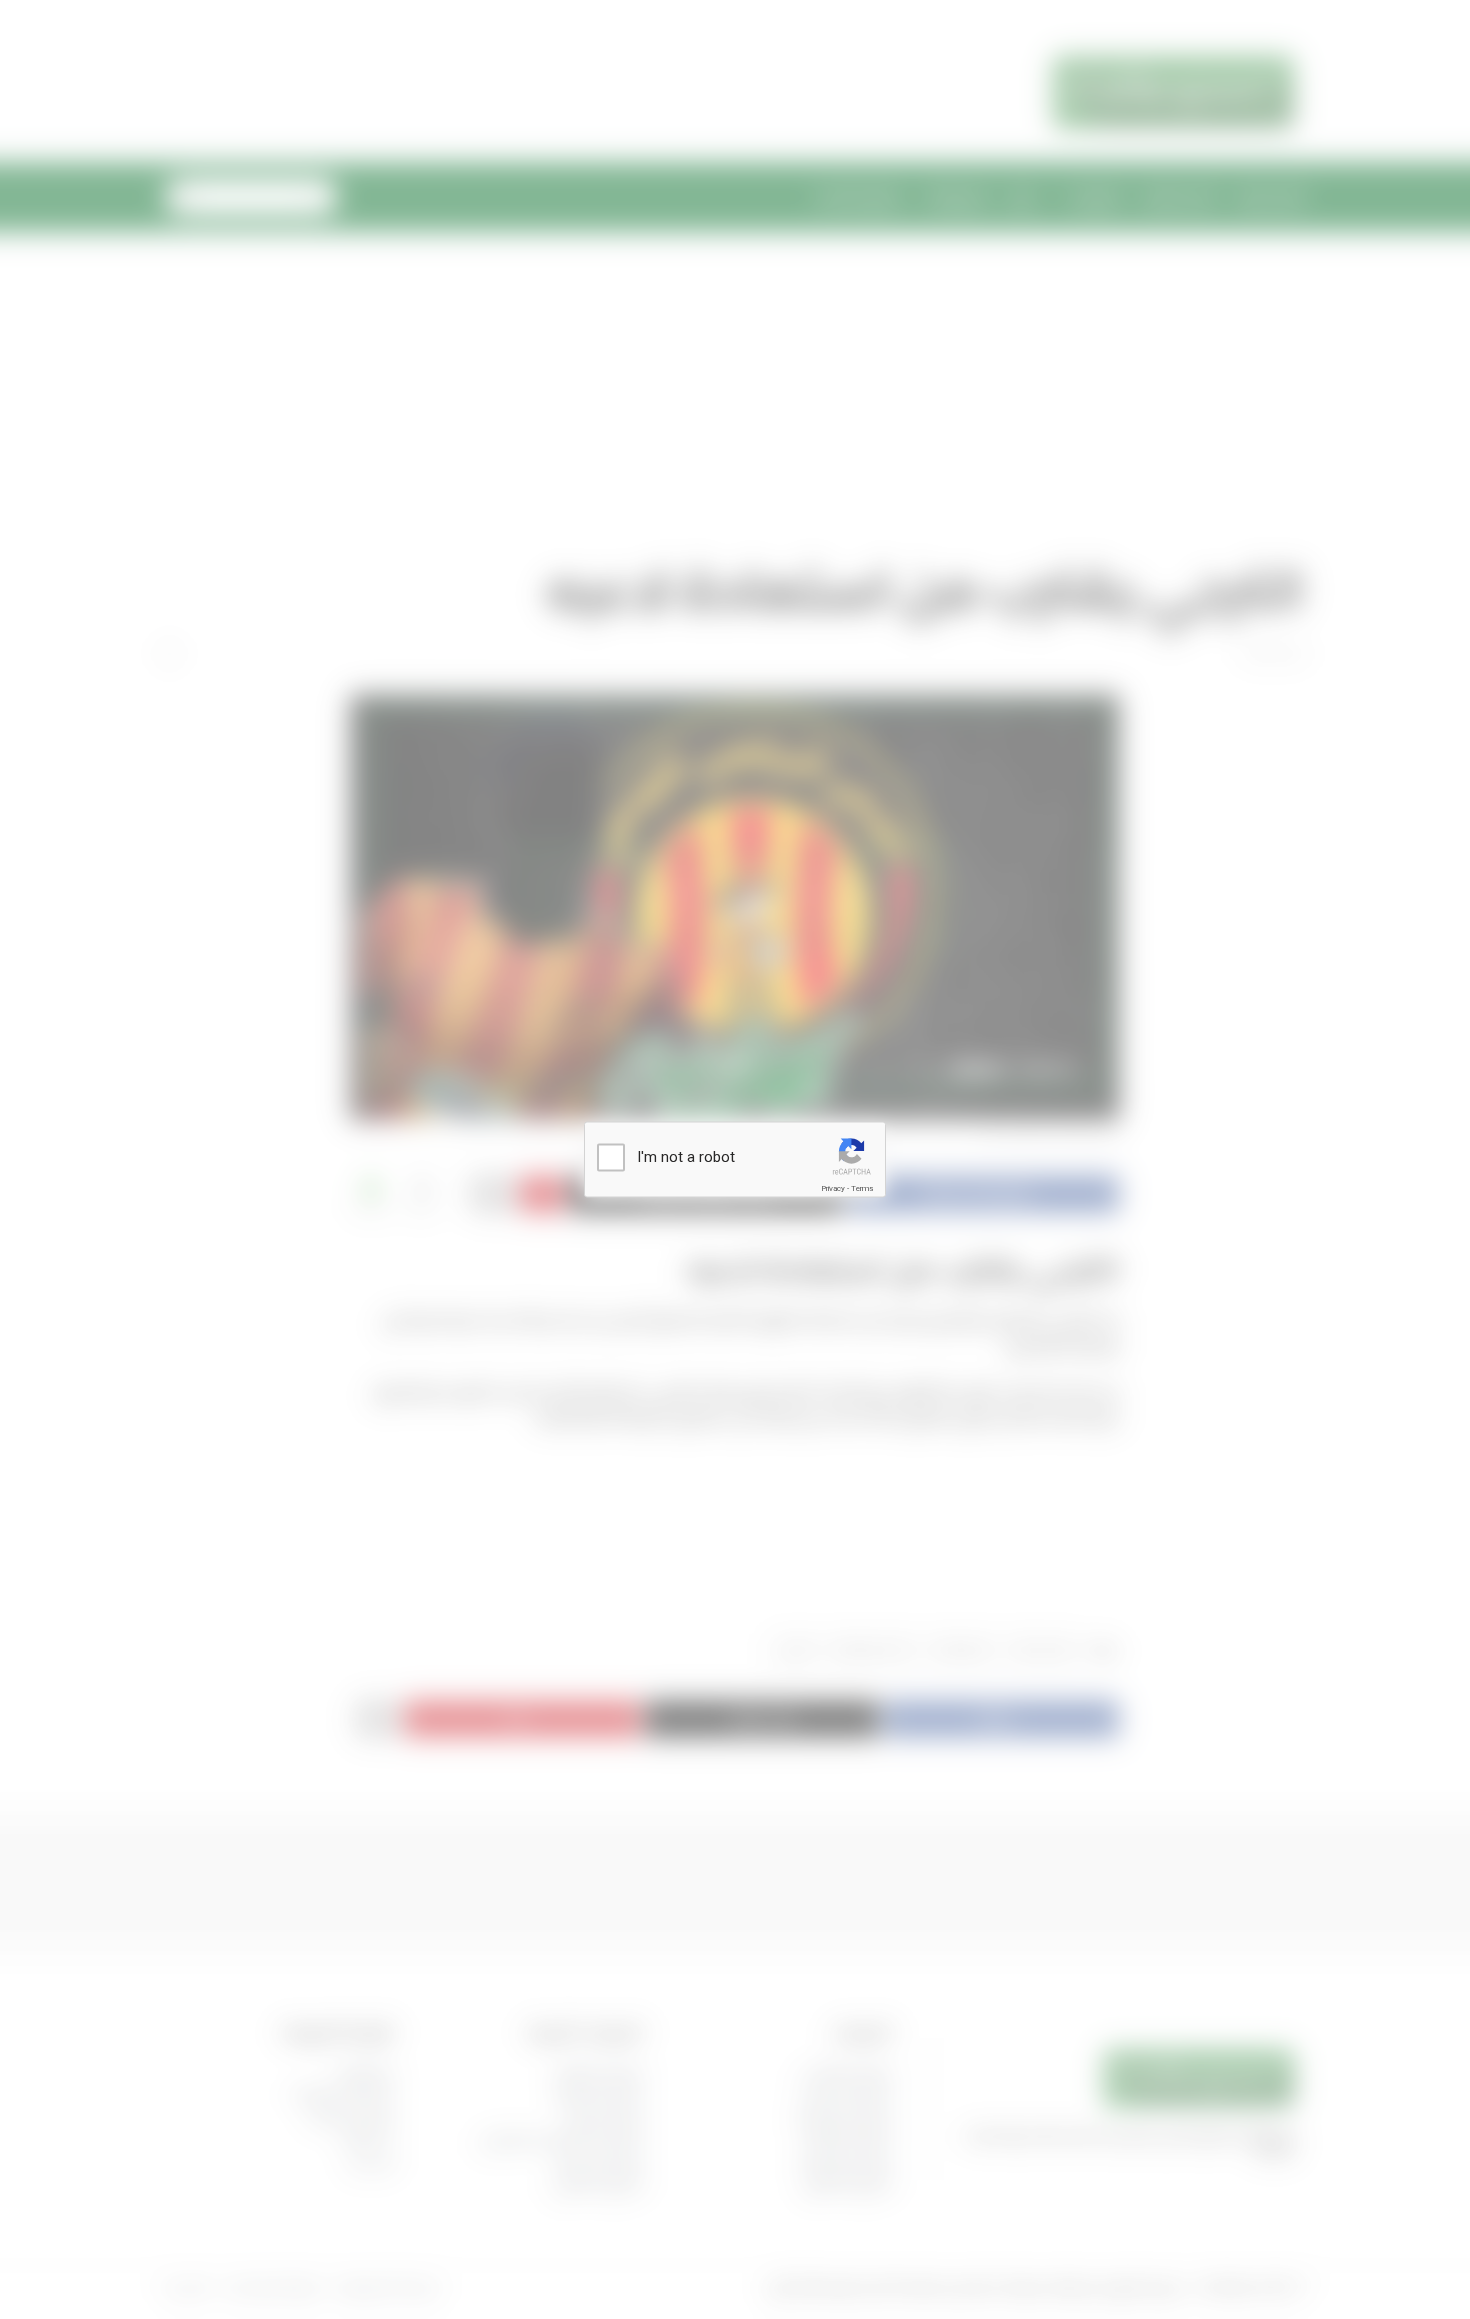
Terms (862, 1188)
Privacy (833, 1188)
